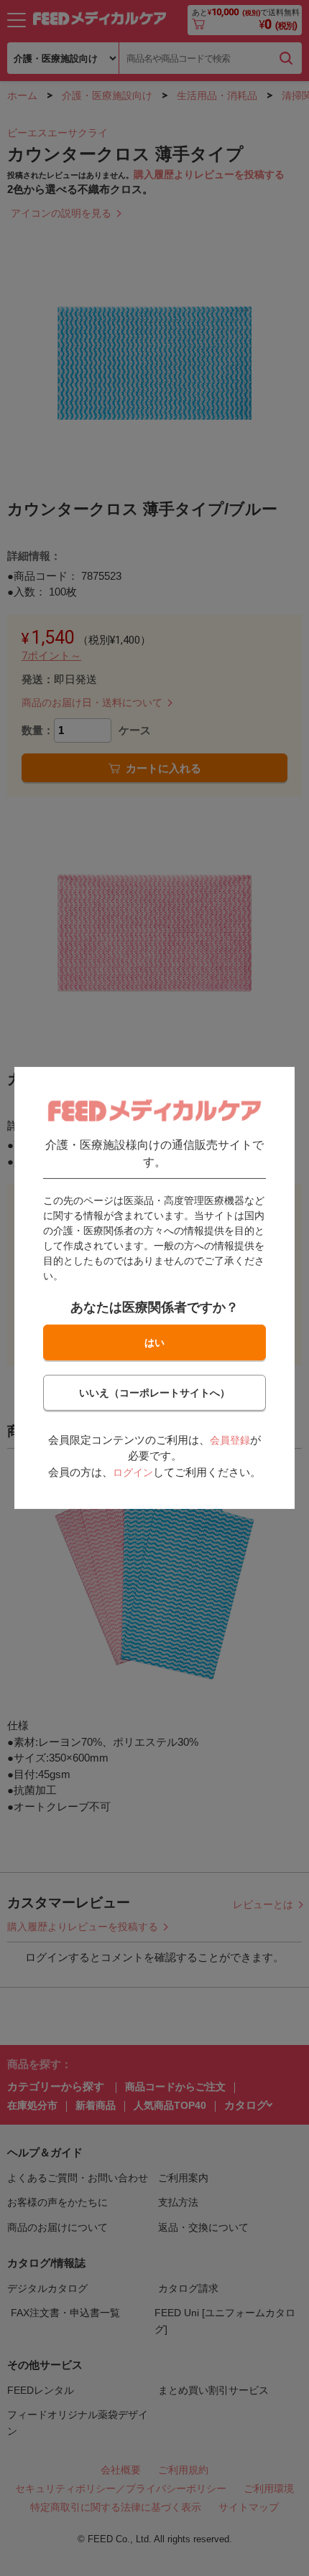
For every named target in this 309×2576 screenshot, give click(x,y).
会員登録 (230, 1440)
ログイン (133, 1472)
